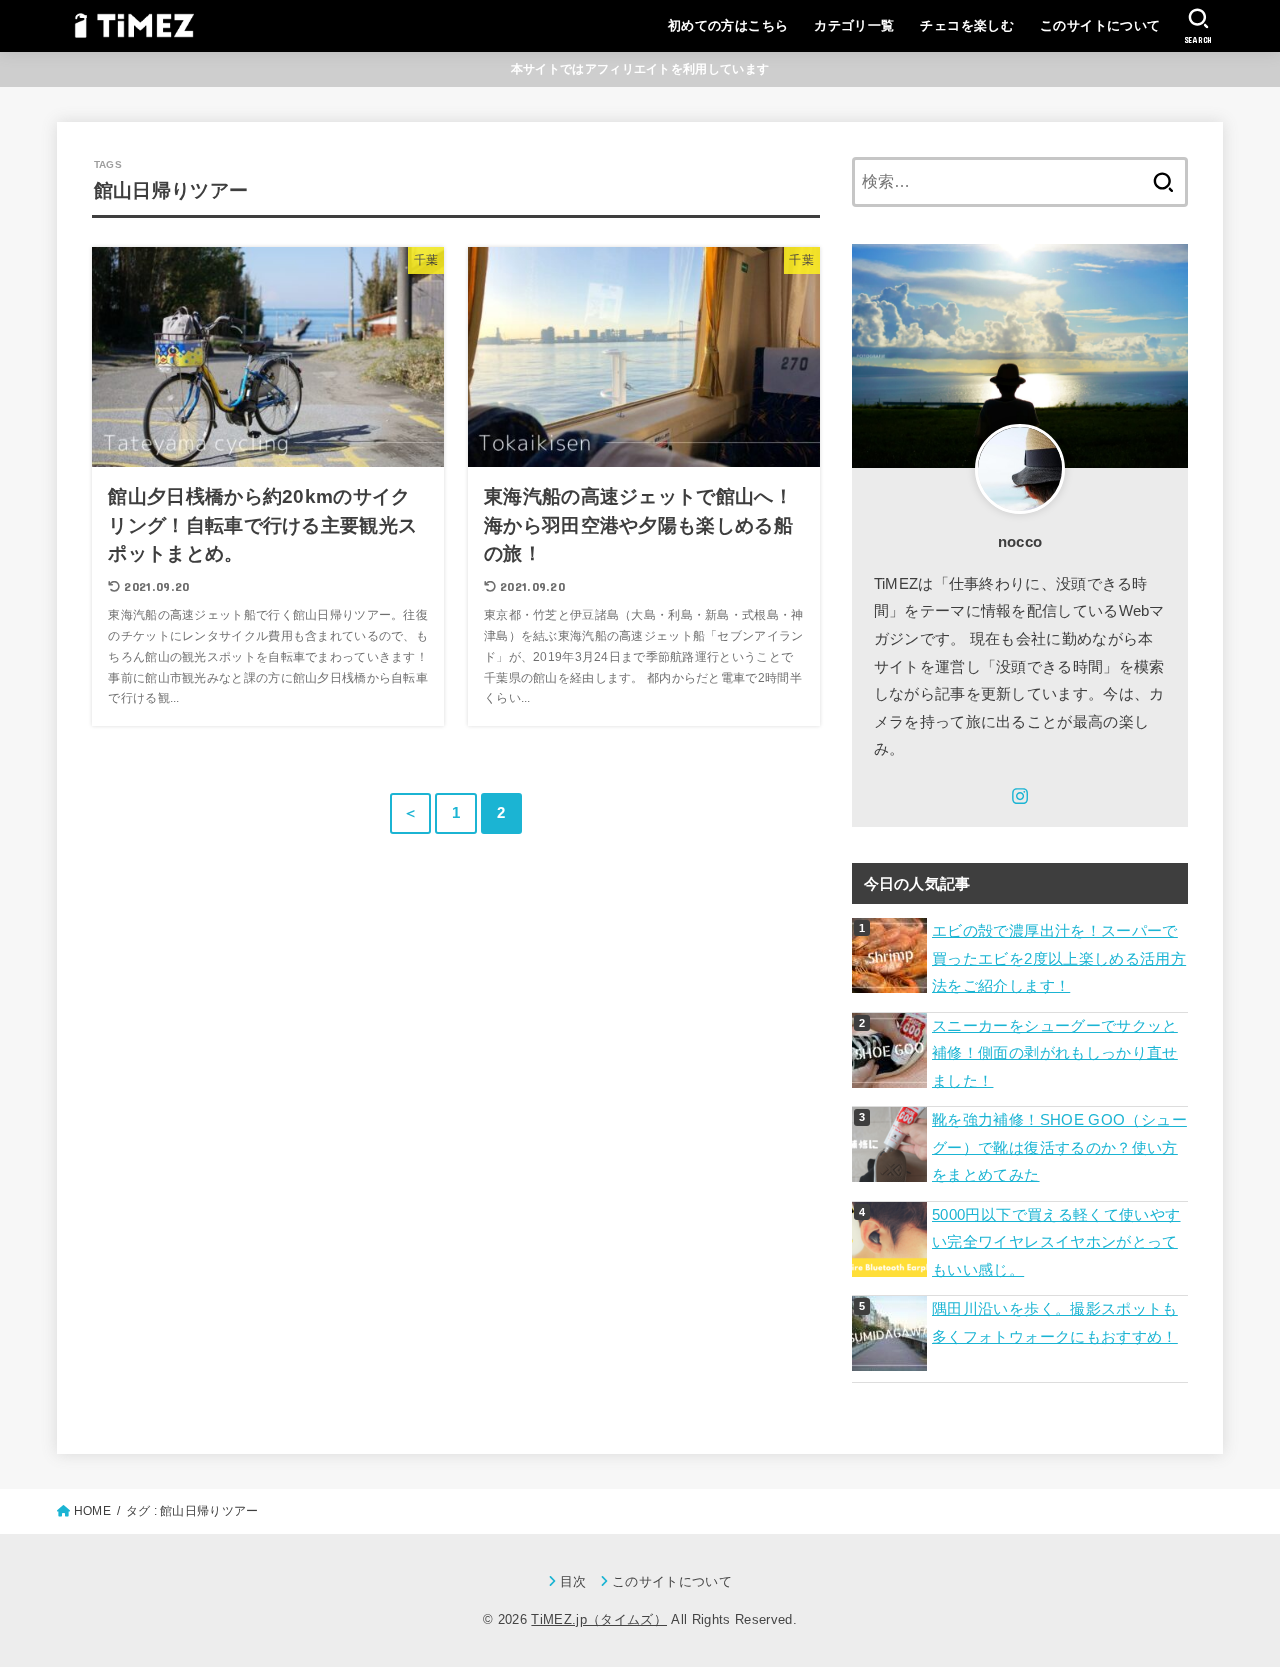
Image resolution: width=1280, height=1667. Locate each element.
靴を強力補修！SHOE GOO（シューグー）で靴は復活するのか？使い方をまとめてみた (1059, 1147)
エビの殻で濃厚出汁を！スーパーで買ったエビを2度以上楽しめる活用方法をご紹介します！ (1059, 958)
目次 (573, 1581)
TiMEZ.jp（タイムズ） (599, 1619)
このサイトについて (1100, 25)
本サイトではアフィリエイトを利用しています (640, 69)
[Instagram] (1020, 796)
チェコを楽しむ (967, 25)
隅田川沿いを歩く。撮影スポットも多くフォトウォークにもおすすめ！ (1055, 1323)
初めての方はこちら (728, 25)
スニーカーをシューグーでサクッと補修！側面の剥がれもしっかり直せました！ (1055, 1053)
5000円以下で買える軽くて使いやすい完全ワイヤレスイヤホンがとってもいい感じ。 (1056, 1242)
